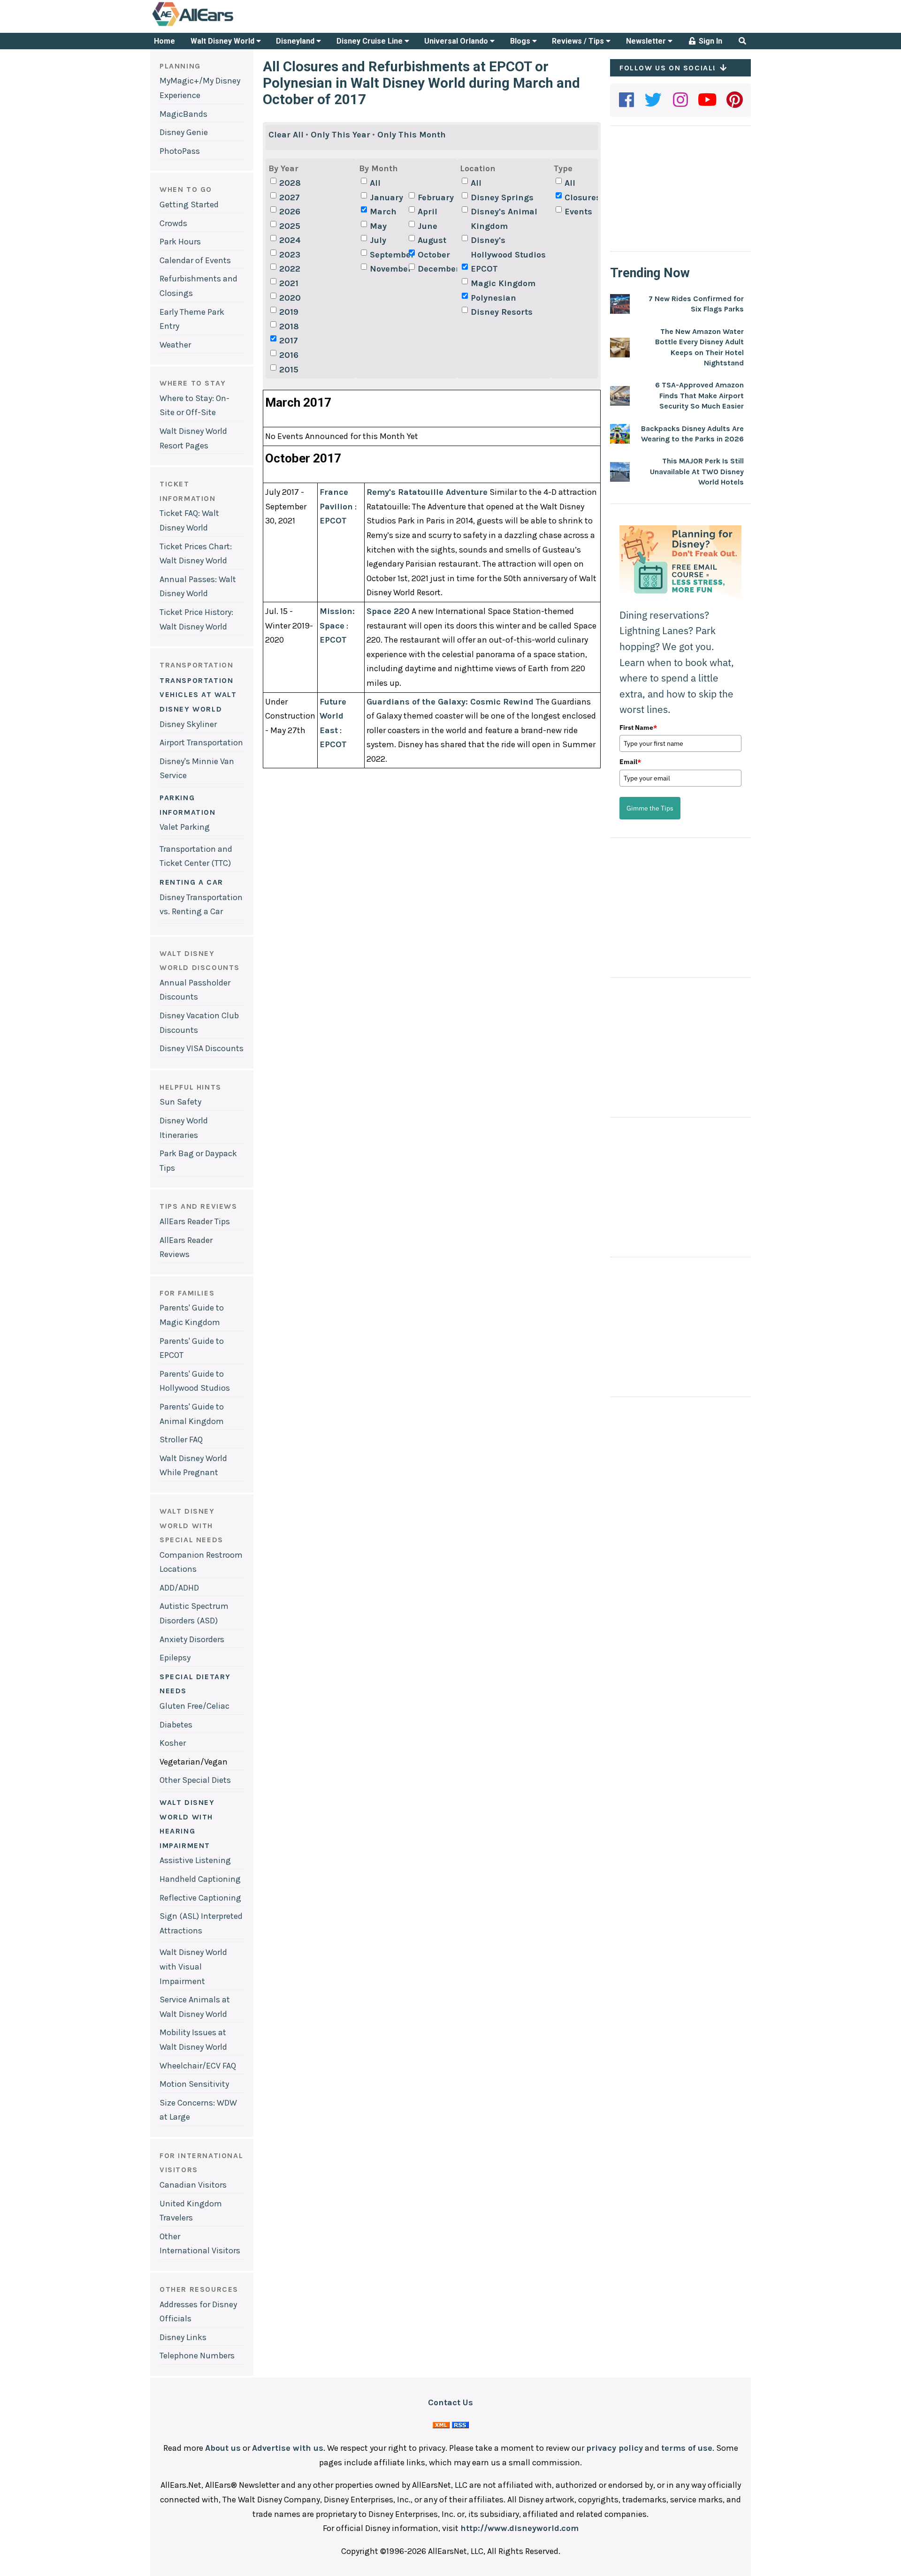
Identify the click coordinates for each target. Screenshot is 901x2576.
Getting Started (189, 205)
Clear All (286, 135)
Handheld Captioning (200, 1879)
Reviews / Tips (579, 41)
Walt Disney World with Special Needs (191, 1525)
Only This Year (340, 135)
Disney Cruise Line (370, 41)
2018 (289, 326)
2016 (289, 355)
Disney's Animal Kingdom (504, 219)
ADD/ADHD (179, 1588)
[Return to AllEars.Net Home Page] (222, 25)
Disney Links (183, 2337)
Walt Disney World (223, 41)
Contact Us (450, 2402)
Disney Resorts (502, 312)
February (436, 197)
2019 (289, 312)
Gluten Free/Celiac (195, 1706)
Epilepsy (175, 1658)
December (436, 269)
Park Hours (180, 242)
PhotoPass (180, 151)
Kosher (173, 1743)
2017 (289, 341)
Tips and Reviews (199, 1206)
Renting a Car (191, 882)
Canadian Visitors (193, 2185)
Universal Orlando (457, 41)
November (388, 269)
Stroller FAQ (181, 1440)
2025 (290, 226)
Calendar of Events (195, 260)
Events (578, 212)
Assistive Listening (195, 1860)
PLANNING (180, 66)
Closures (583, 197)
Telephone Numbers (197, 2356)
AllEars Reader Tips (195, 1221)
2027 (290, 197)
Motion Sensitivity (194, 2084)
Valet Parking (185, 827)
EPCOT (484, 269)
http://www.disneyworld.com (519, 2528)
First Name (638, 727)
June (428, 226)
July (378, 240)
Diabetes (176, 1725)
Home (164, 41)
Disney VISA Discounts (202, 1048)
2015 (289, 370)
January (386, 197)
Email (630, 762)
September (388, 255)
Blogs (521, 41)
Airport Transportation (201, 742)
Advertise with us (288, 2448)
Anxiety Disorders (192, 1639)
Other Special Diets (195, 1780)
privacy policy (615, 2448)
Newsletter (647, 41)
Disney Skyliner (188, 724)
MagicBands (183, 114)
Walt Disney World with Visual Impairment (193, 1966)
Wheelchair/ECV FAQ (198, 2066)
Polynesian (493, 298)
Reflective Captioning (200, 1898)
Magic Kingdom (503, 283)
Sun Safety (180, 1102)
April (428, 212)
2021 (289, 283)
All (375, 183)
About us (223, 2448)
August (432, 240)
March (383, 212)
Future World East (333, 716)
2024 (290, 240)
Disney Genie (184, 132)
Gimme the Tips (650, 808)
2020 (290, 298)
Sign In (710, 41)
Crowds (173, 223)
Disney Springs (502, 197)
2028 (290, 183)
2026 (290, 212)
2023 (290, 255)
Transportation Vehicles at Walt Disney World (198, 695)
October (434, 255)
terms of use (687, 2448)
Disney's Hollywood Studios (508, 247)
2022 (290, 269)
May (378, 226)
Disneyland (296, 41)
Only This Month (412, 135)
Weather (175, 345)
